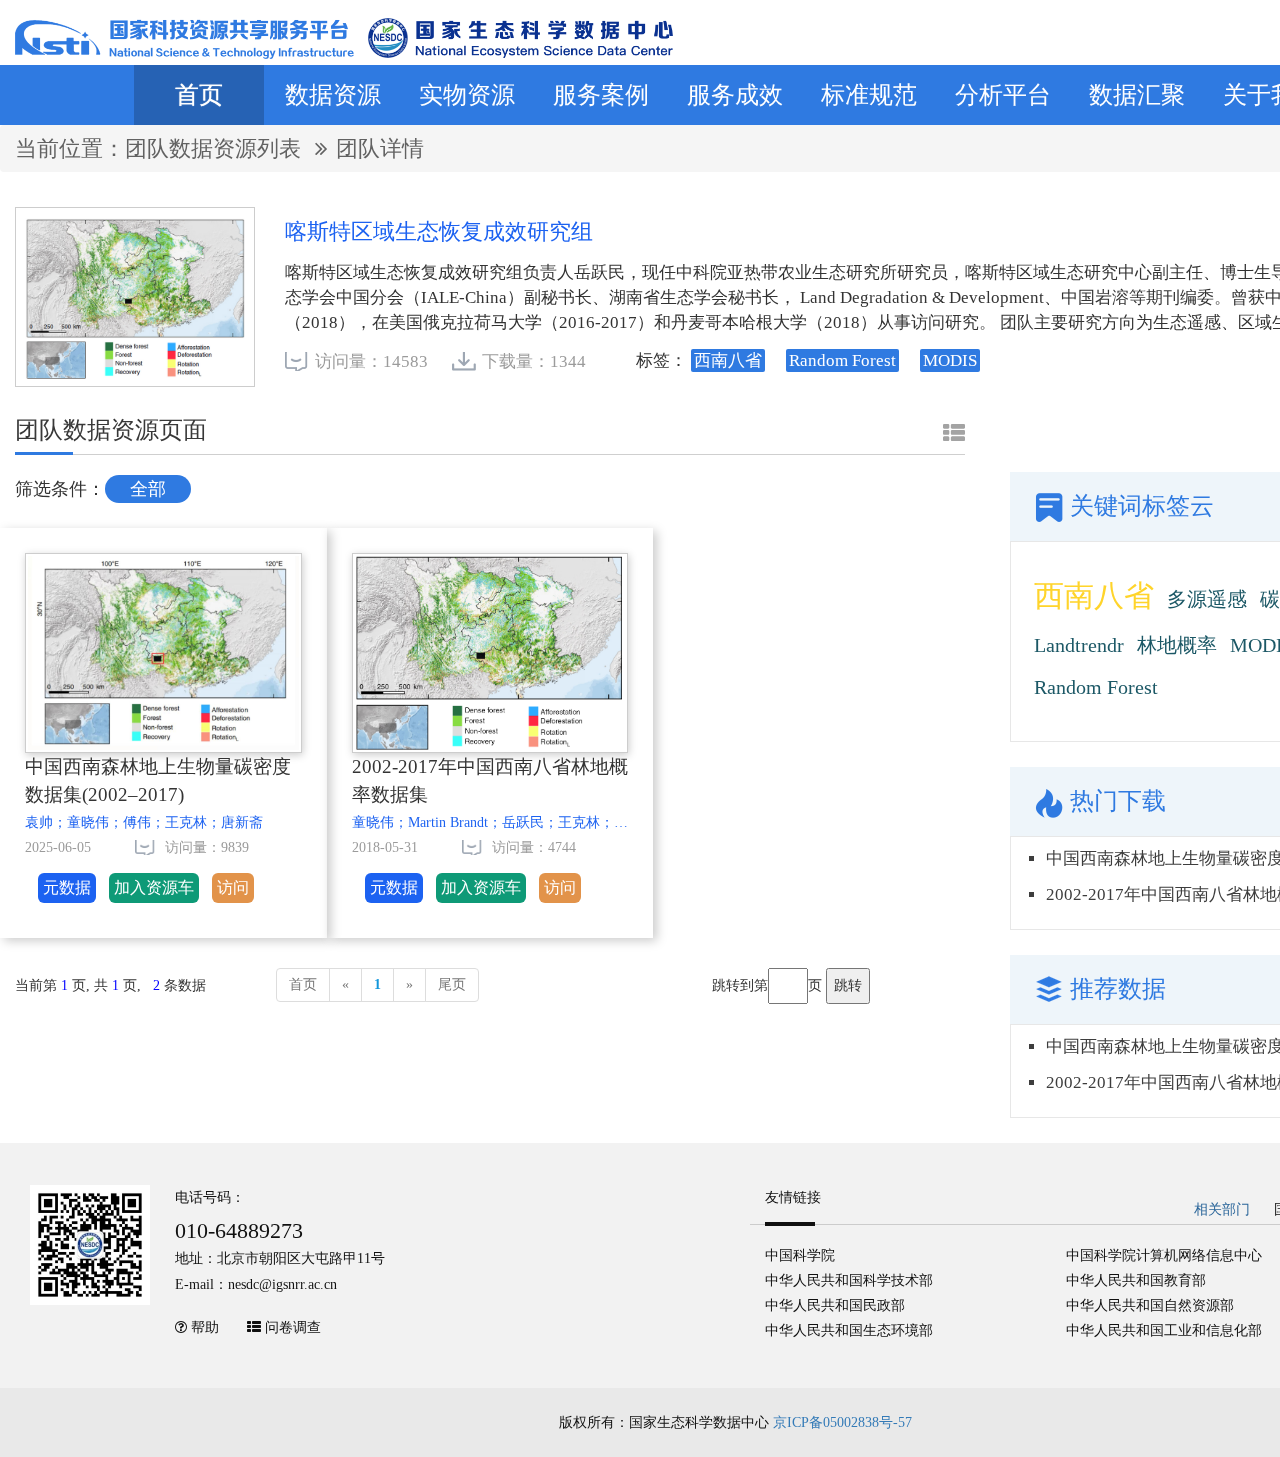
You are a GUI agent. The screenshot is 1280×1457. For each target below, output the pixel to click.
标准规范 (869, 95)
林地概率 (1177, 645)
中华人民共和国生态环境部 (849, 1330)
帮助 (205, 1327)
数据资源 (333, 95)
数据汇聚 (1137, 95)
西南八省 (1094, 595)
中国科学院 (800, 1255)
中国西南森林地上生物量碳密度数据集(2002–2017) (158, 781)
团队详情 (380, 148)
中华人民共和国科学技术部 (849, 1280)
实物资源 (467, 95)
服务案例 (601, 95)
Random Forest (1096, 687)
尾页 (452, 984)
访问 (233, 887)
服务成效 (735, 95)
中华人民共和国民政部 (835, 1305)
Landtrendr (1079, 645)
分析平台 (1003, 95)
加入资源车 (154, 887)
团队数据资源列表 (216, 148)
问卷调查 (293, 1327)
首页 (199, 95)
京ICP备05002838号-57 (842, 1422)
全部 (148, 489)
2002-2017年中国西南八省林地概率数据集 (490, 781)
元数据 (67, 887)
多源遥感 (1207, 599)
